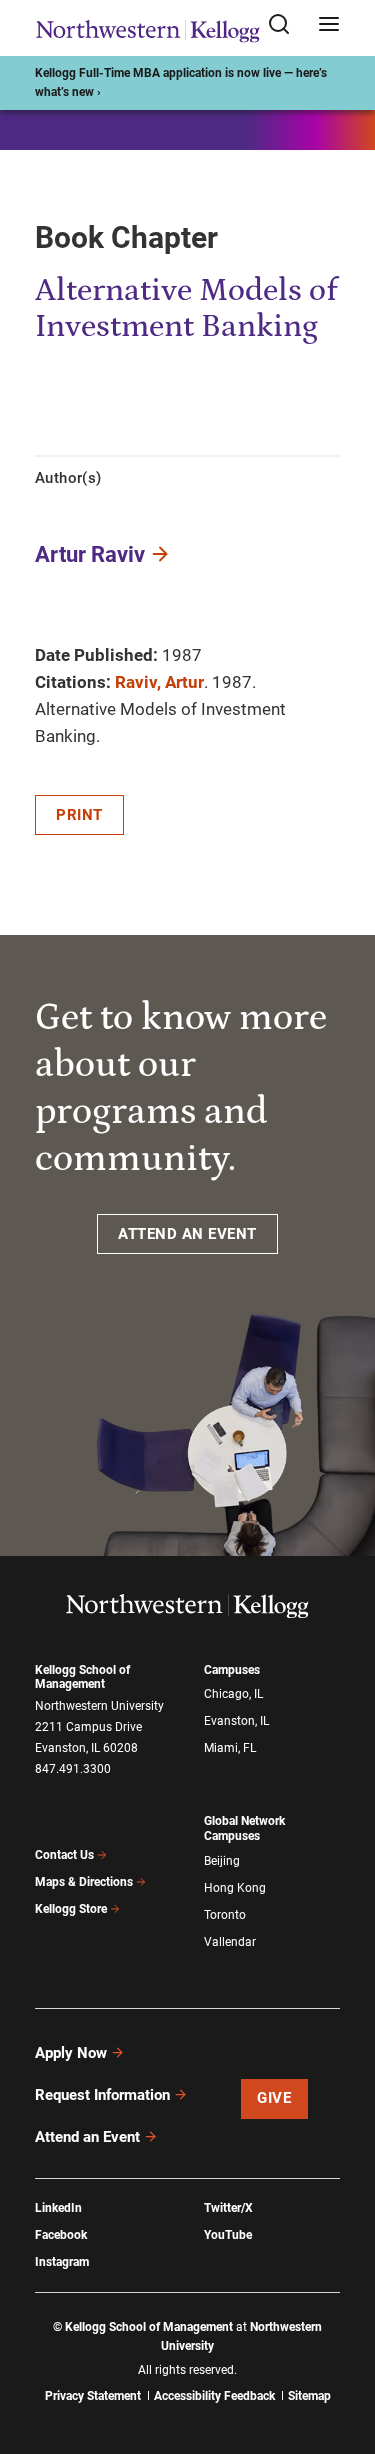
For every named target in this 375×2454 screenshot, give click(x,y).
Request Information (102, 2095)
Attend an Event (87, 2137)
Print (79, 815)
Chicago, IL (233, 1694)
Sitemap (309, 2396)
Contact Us (64, 1855)
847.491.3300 (73, 1769)
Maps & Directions (84, 1882)
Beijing (222, 1861)
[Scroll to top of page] (341, 2350)
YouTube (228, 2235)
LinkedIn (58, 2208)
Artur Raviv (90, 554)
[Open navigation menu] (329, 25)
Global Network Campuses (244, 1828)
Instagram (62, 2262)
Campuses (232, 1670)
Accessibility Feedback (214, 2396)
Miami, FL (230, 1748)
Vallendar (230, 1942)
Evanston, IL (236, 1721)
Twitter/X (228, 2208)
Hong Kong (235, 1888)
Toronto (225, 1915)
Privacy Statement (93, 2396)
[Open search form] (286, 25)
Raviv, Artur (159, 682)
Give (274, 2098)
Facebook (61, 2235)
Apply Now (71, 2053)
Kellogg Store (71, 1909)
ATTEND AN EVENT (187, 1234)
